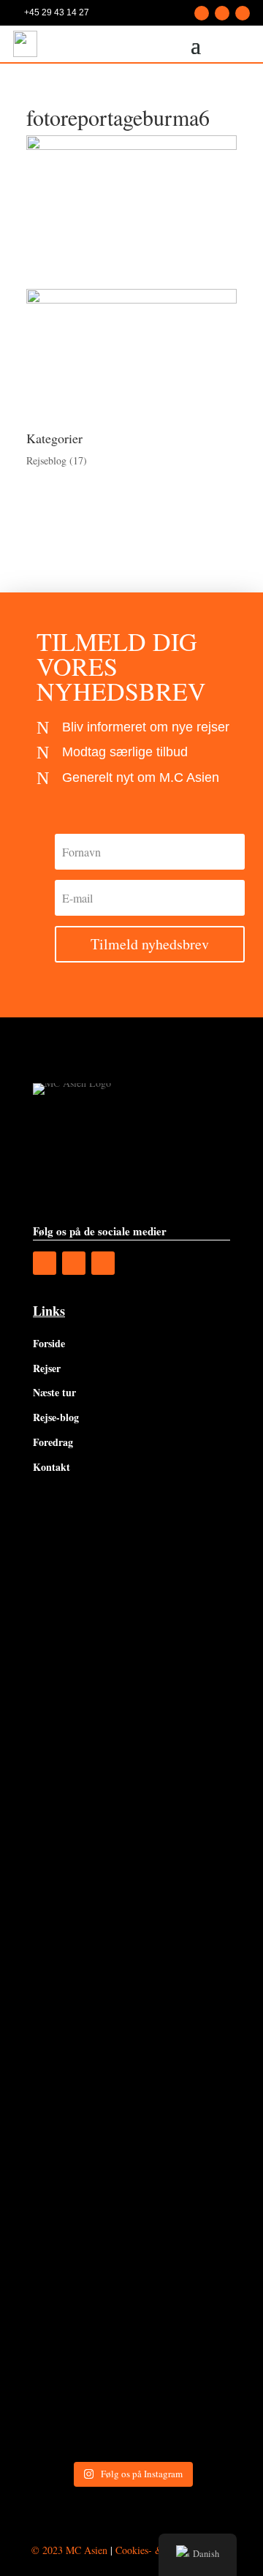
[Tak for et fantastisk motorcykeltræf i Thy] (131, 2159)
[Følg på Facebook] (202, 13)
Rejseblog (46, 460)
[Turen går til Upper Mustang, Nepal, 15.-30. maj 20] (131, 1687)
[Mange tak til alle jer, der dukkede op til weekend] (131, 2276)
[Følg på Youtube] (243, 13)
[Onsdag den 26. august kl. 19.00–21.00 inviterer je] (131, 1805)
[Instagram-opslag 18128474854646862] (131, 2040)
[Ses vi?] (131, 1569)
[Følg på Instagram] (222, 13)
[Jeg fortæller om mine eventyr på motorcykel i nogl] (131, 1922)
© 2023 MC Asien (69, 2550)
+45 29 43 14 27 (57, 12)
